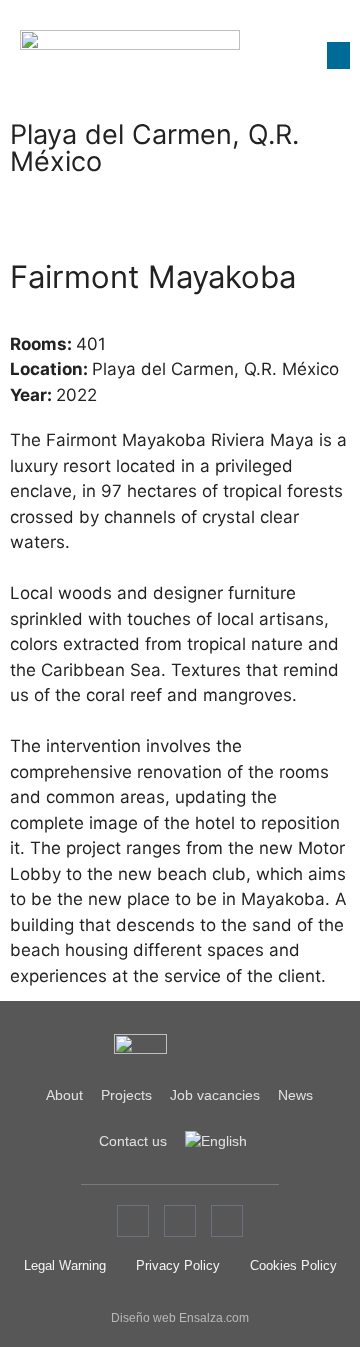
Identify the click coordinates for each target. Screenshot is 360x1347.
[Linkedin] (227, 1221)
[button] (338, 55)
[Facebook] (133, 1221)
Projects (126, 1095)
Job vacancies (215, 1095)
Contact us (133, 1141)
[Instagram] (180, 1221)
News (295, 1095)
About (64, 1095)
